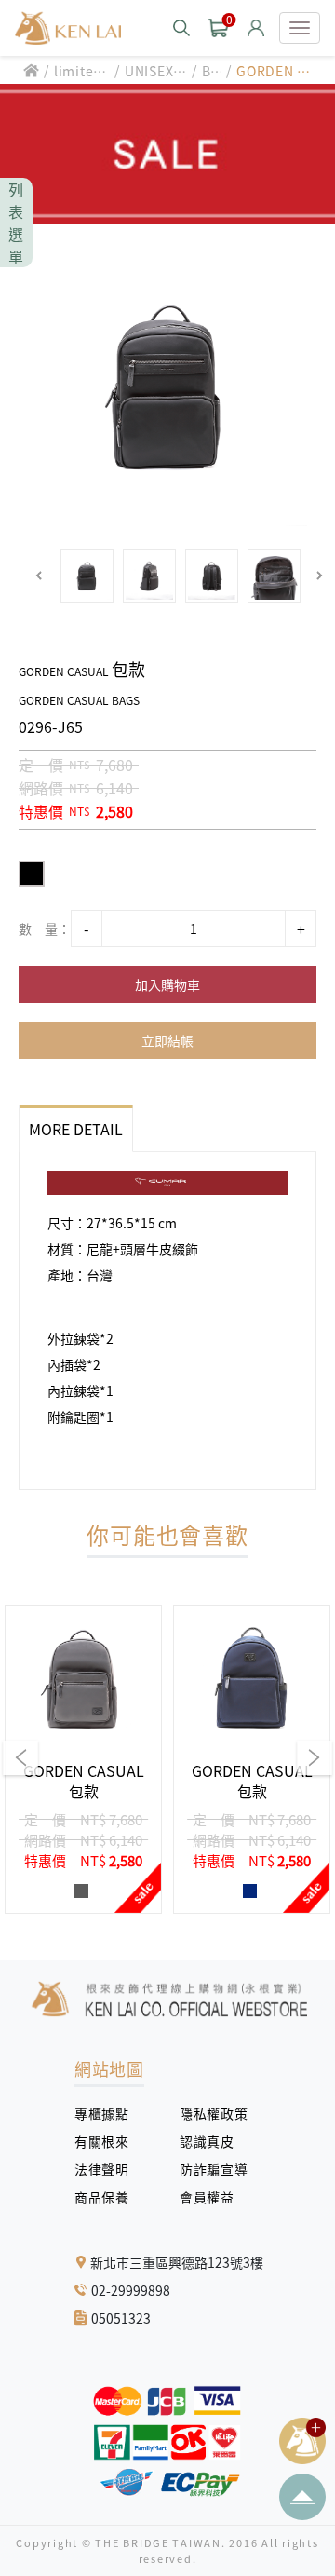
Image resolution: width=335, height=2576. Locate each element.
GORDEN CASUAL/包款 (276, 71)
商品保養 (108, 2197)
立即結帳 (167, 1040)
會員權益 (214, 2197)
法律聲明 (108, 2169)
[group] (83, 1759)
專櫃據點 (101, 2113)
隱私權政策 (207, 2113)
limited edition (78, 71)
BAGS (211, 71)
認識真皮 (214, 2141)
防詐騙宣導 (214, 2169)
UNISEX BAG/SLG (155, 71)
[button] (40, 576)
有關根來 (108, 2141)
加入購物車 (167, 984)
